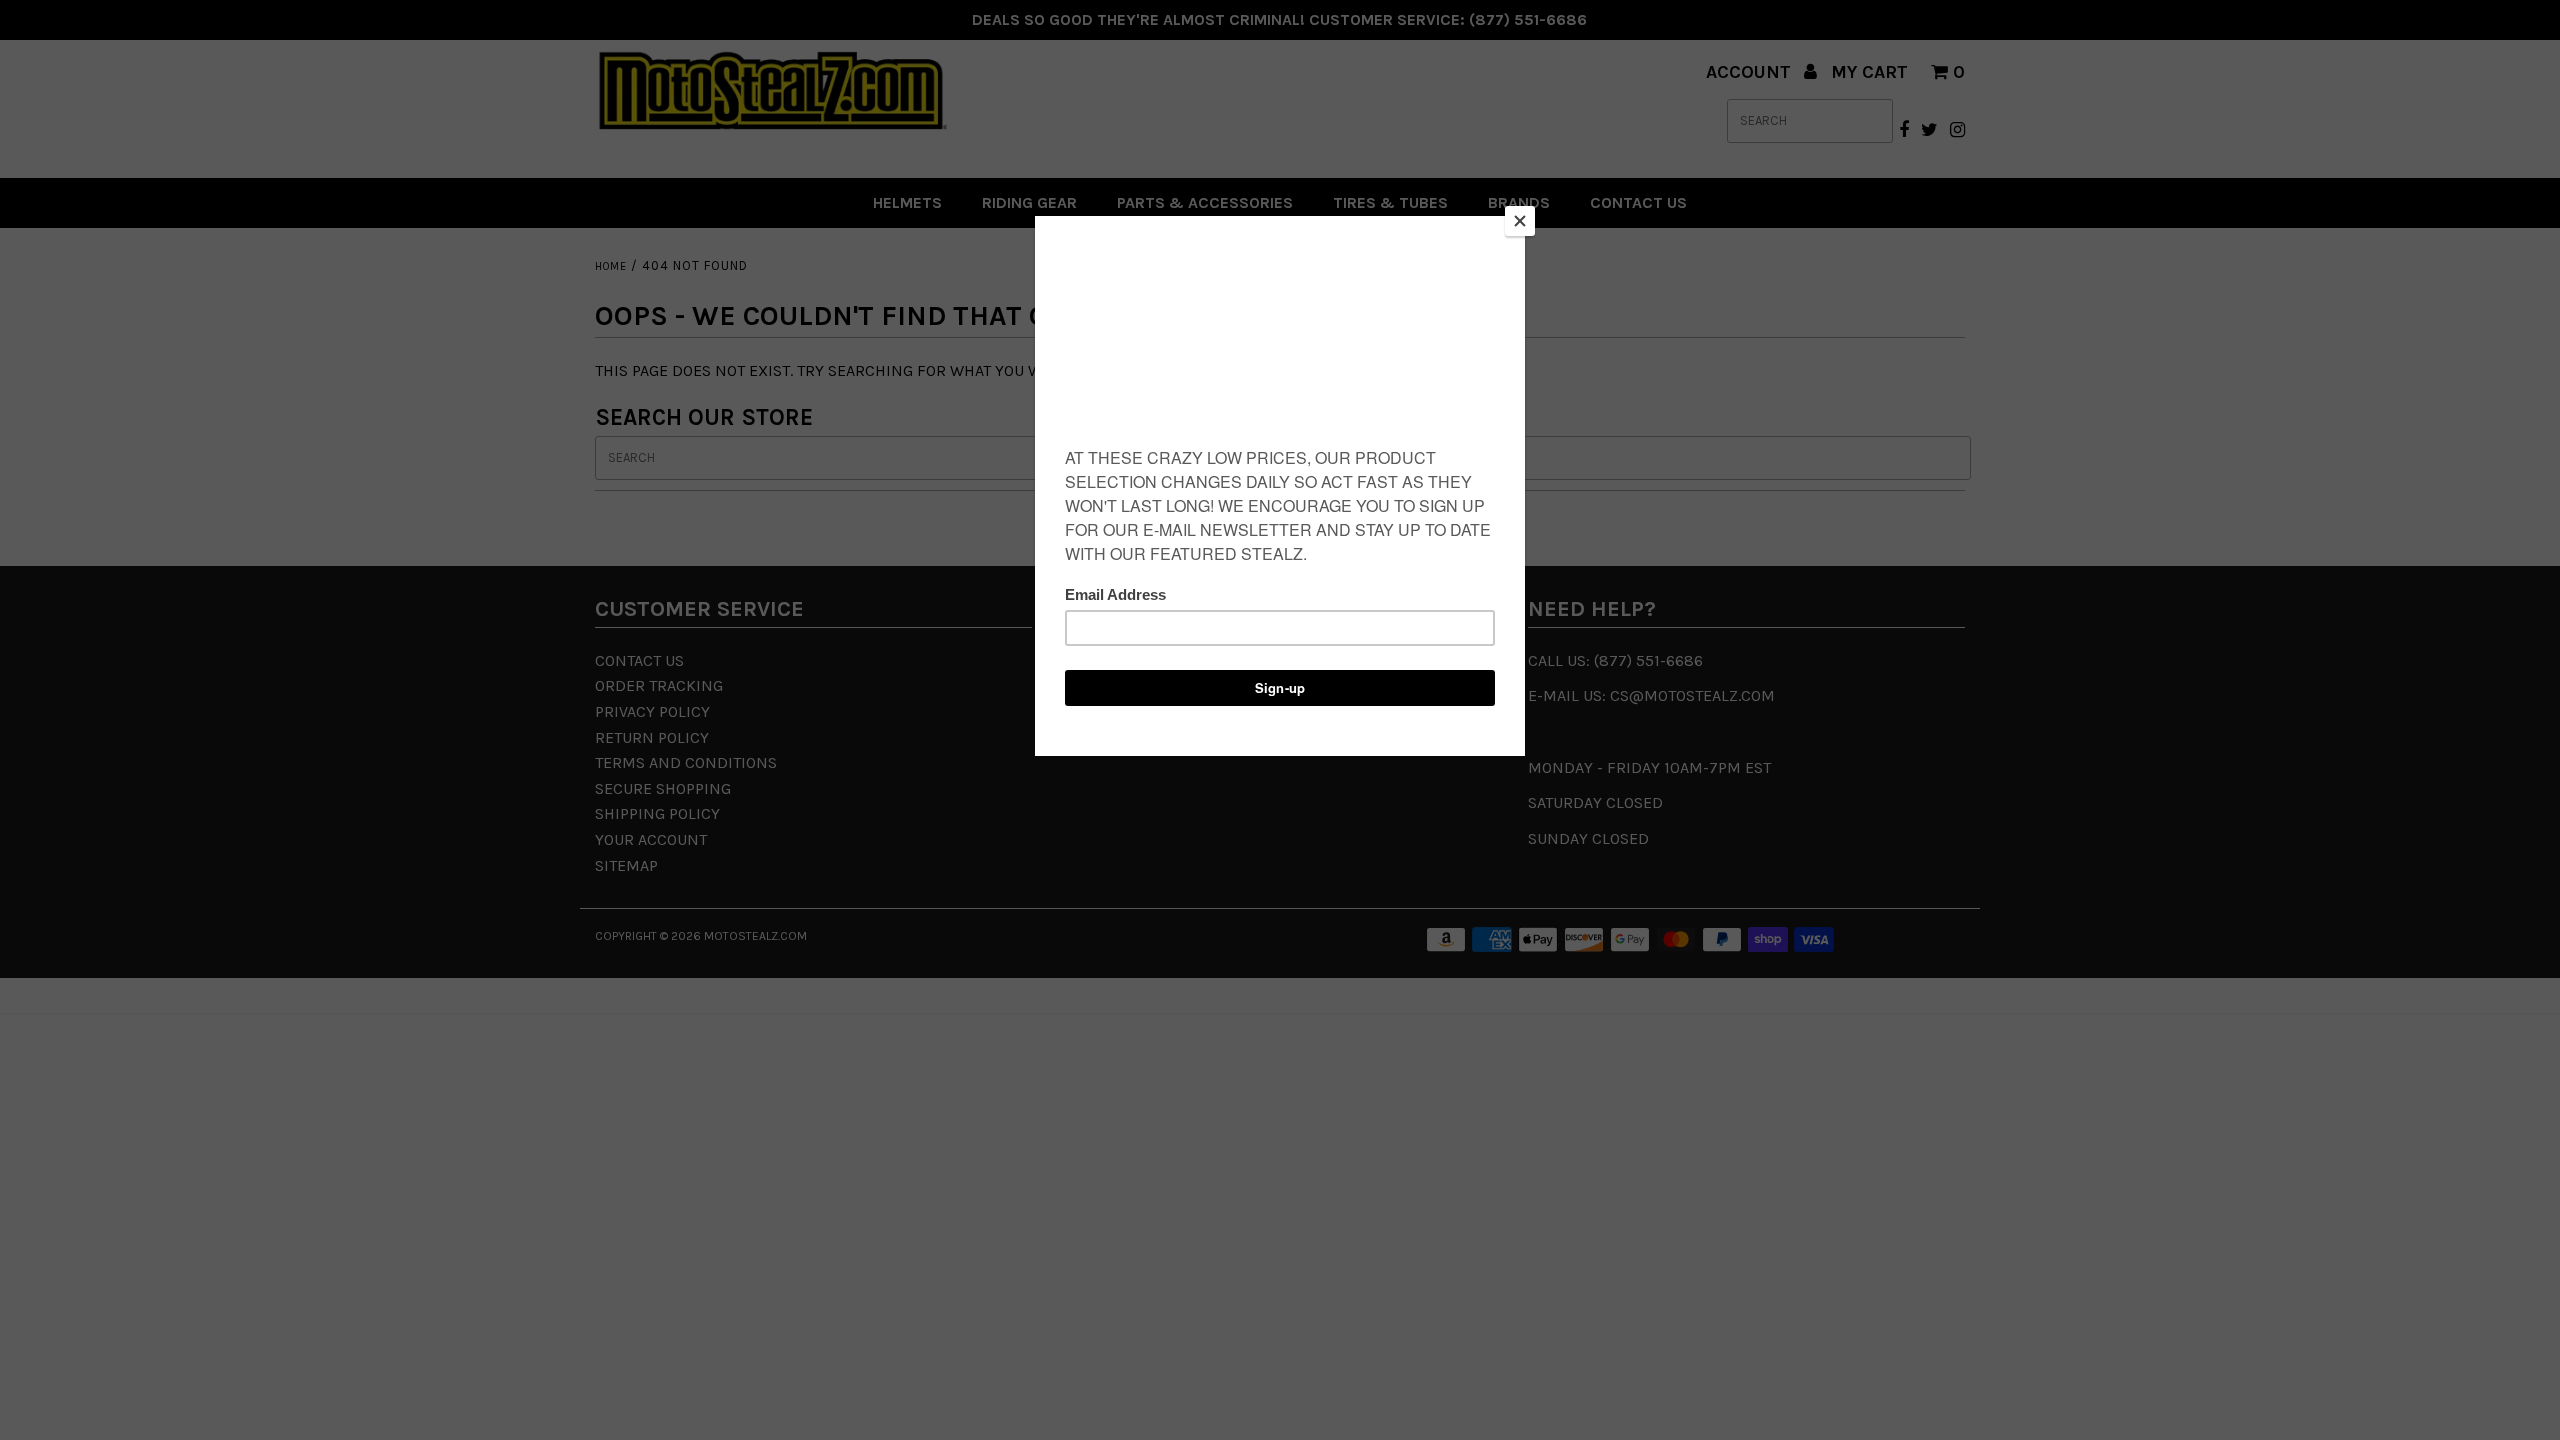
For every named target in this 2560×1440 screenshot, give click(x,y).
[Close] (1520, 221)
